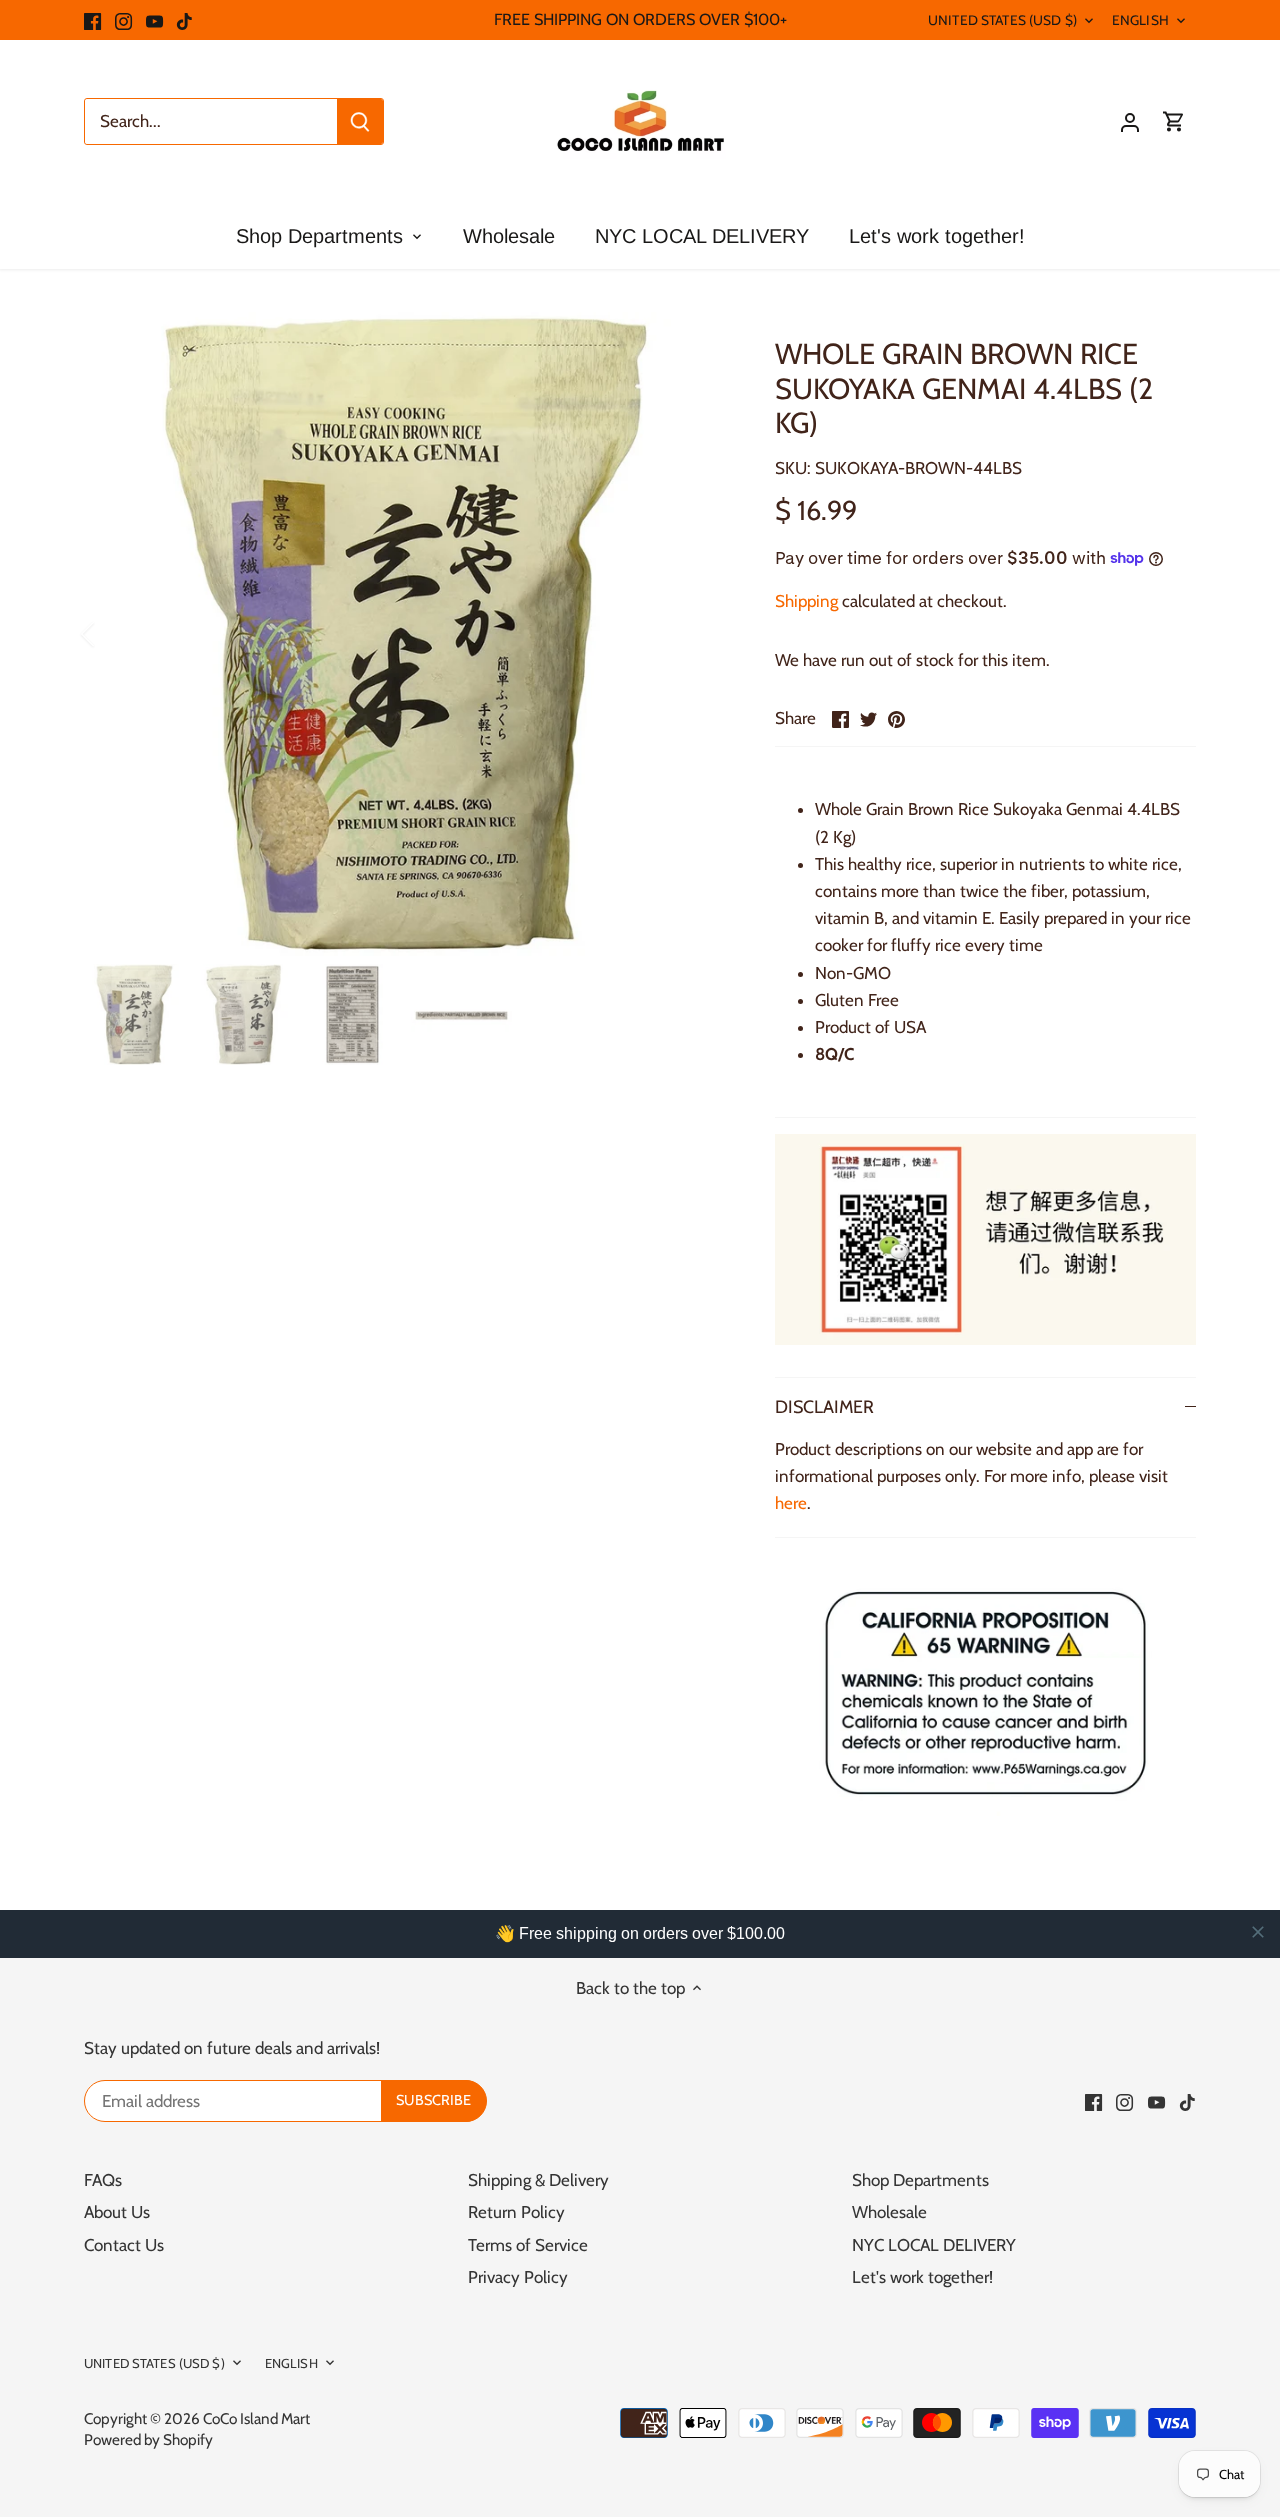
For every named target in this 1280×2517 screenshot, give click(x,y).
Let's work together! (922, 2277)
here (791, 1503)
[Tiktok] (184, 20)
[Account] (1130, 121)
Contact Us (124, 2245)
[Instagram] (123, 20)
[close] (1258, 1932)
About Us (117, 2212)
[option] (406, 634)
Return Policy (516, 2212)
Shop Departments (920, 2180)
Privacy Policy (518, 2277)
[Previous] (114, 634)
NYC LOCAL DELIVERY (934, 2245)
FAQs (103, 2180)
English (1140, 20)
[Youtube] (154, 20)
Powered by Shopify (148, 2439)
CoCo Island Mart (256, 2418)
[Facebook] (92, 20)
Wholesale (889, 2212)
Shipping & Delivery (538, 2180)
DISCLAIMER (824, 1406)
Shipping (806, 601)
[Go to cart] (1174, 121)
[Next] (697, 634)
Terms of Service (528, 2245)
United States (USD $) (1002, 20)
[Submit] (360, 121)
